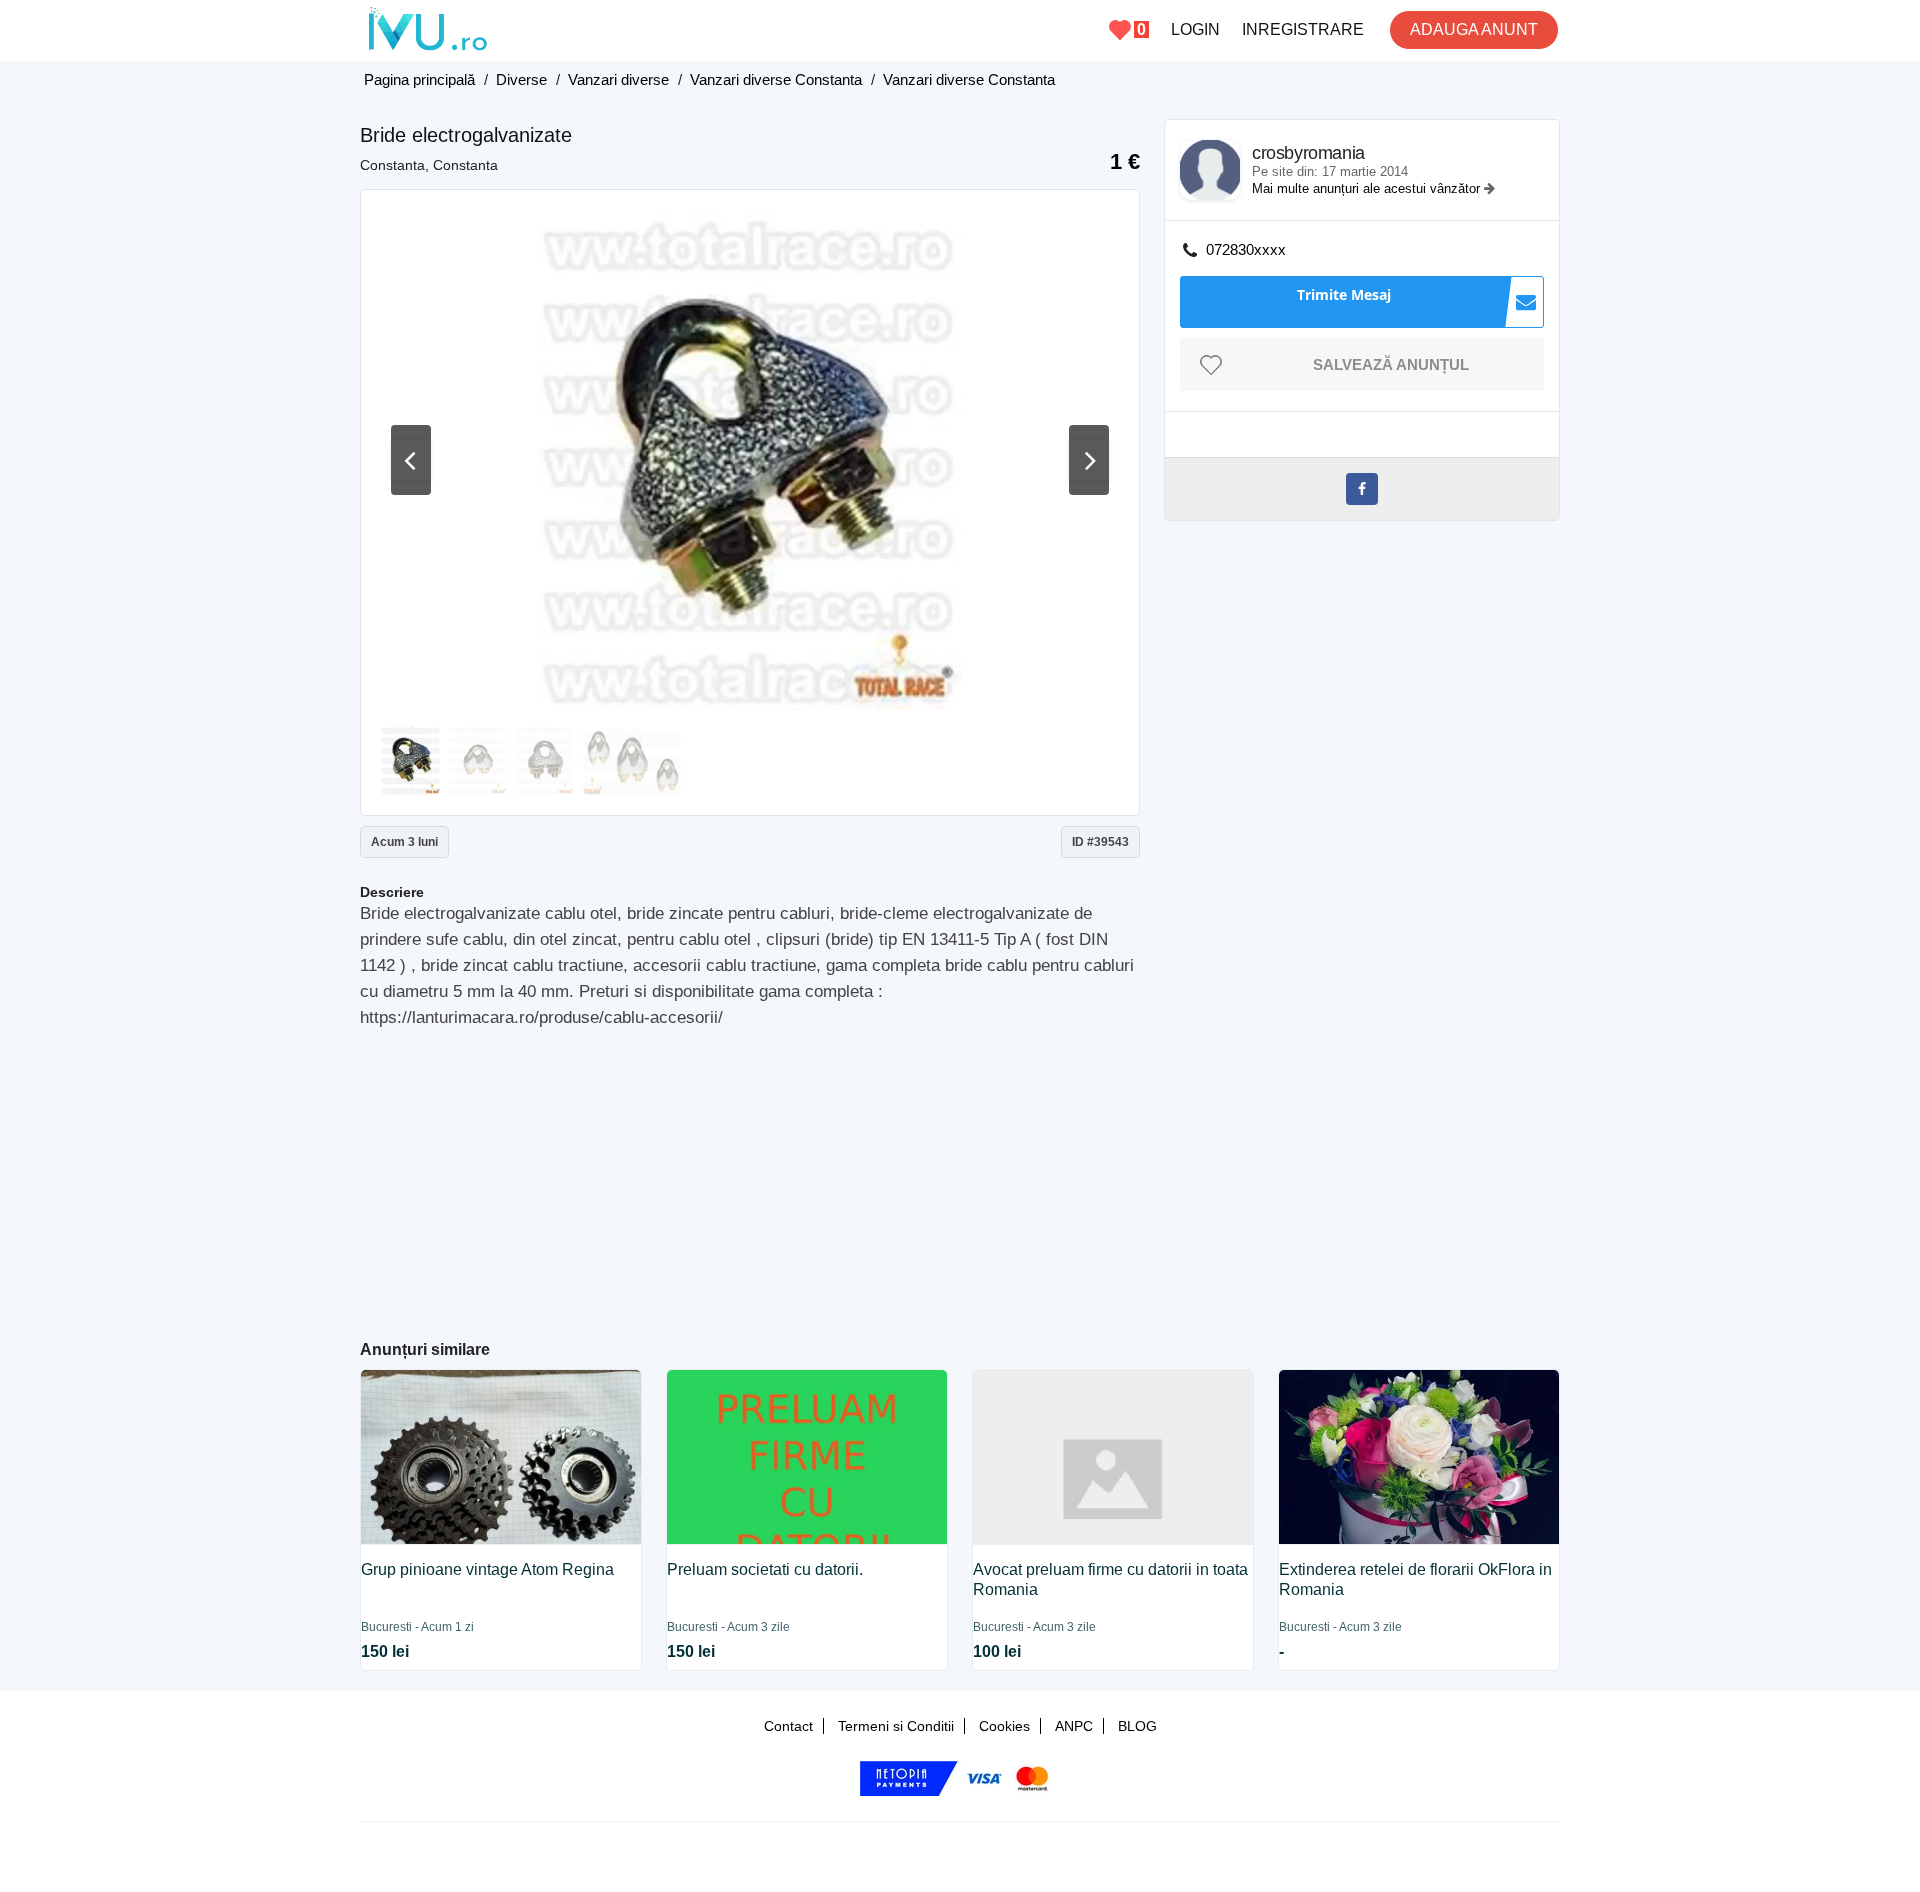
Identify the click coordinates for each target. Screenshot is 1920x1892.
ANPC (1074, 1726)
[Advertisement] (750, 1176)
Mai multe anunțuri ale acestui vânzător (1368, 188)
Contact (788, 1726)
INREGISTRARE (1303, 29)
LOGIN (1195, 29)
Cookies (1004, 1726)
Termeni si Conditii (896, 1726)
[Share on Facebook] (1362, 489)
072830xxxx (1246, 249)
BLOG (1137, 1726)
